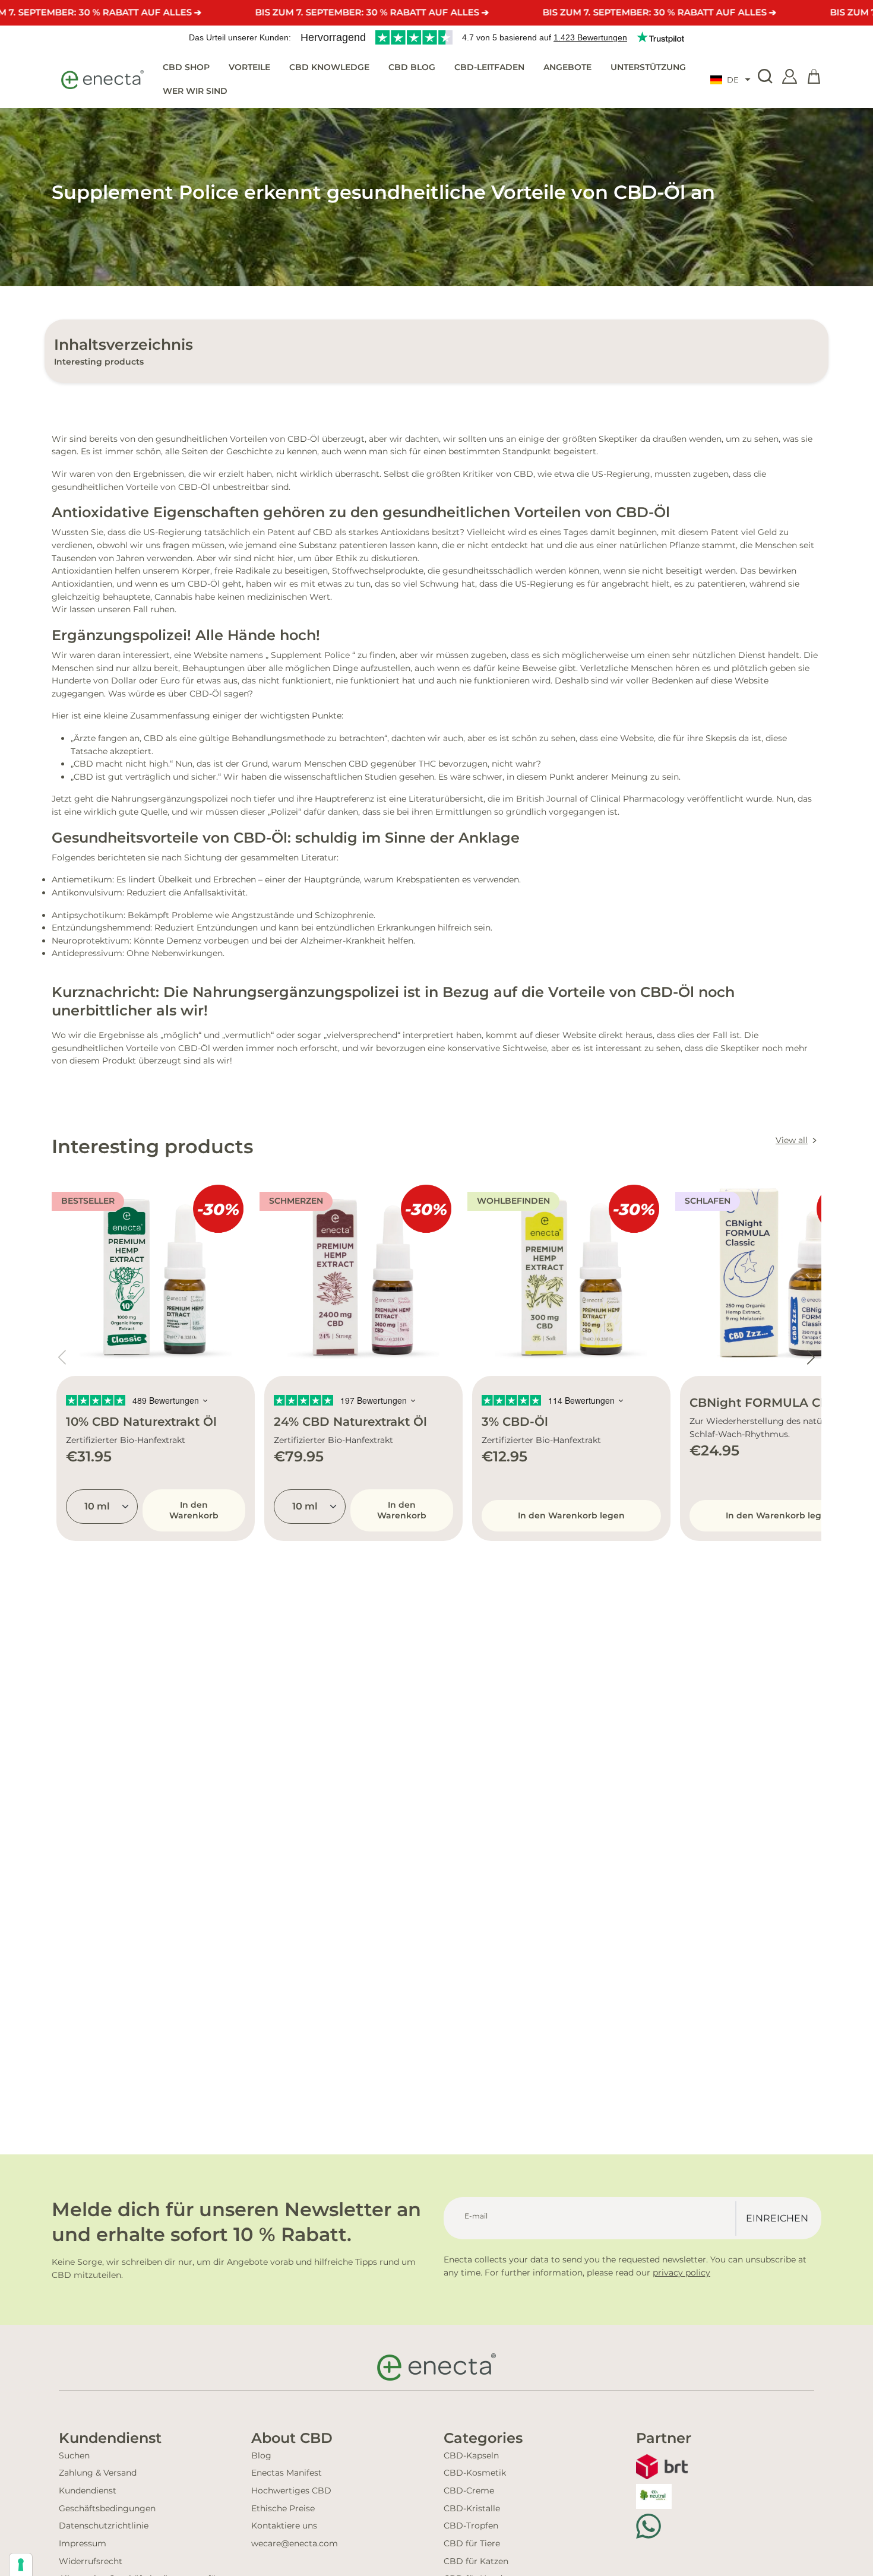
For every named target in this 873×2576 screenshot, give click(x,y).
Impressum (83, 2543)
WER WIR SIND (195, 90)
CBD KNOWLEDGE (329, 67)
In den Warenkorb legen (571, 1515)
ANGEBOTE (567, 67)
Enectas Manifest (287, 2473)
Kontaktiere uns (284, 2526)
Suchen (74, 2455)
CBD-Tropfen (471, 2526)
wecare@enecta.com (295, 2543)
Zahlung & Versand (98, 2473)
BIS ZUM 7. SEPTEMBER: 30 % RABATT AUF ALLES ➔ (372, 12)
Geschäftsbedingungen (107, 2508)
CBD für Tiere (472, 2543)
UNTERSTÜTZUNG (648, 67)
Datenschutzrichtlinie (104, 2526)
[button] (730, 80)
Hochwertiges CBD (291, 2490)
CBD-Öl (194, 487)
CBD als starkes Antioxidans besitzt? (389, 532)
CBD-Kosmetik (475, 2473)
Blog (261, 2455)
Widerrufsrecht (91, 2561)
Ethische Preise (283, 2508)
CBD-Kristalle (472, 2508)
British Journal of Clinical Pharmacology (600, 799)
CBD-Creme (469, 2490)
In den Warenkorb (194, 1510)
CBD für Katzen (476, 2561)
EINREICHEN (777, 2218)
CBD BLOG (412, 67)
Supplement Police (310, 655)
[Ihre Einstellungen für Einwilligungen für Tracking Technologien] (21, 2565)
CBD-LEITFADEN (489, 67)
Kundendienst (88, 2490)
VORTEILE (249, 67)
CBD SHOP (186, 67)
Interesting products (99, 362)
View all (792, 1140)
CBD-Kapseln (471, 2455)
